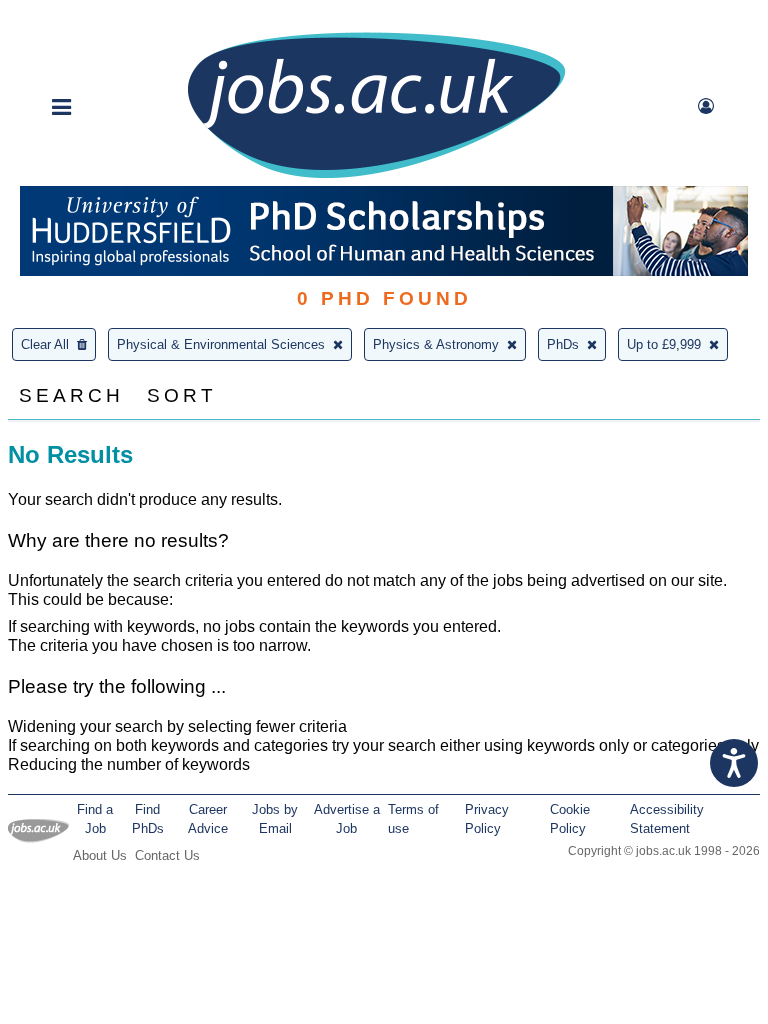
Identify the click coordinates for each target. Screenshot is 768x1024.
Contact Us (167, 855)
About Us (100, 855)
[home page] (376, 176)
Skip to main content (80, 17)
